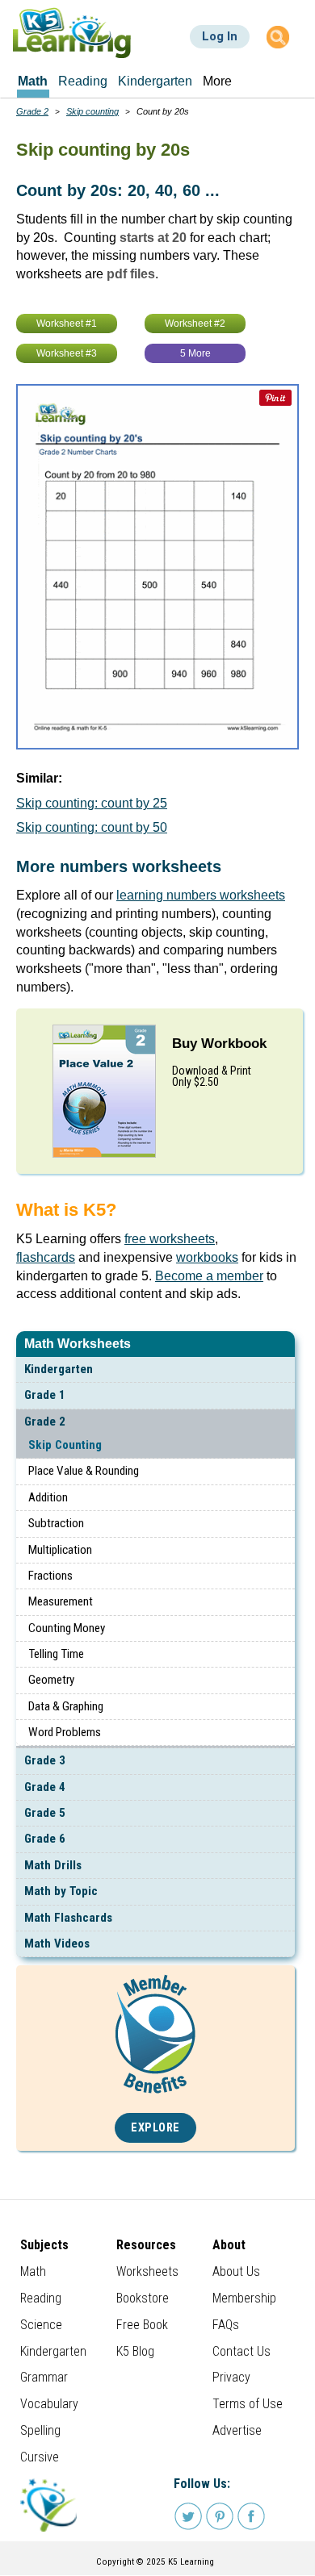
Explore (155, 2128)
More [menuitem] (217, 81)
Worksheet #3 (67, 353)
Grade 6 (45, 1839)
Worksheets (147, 2271)
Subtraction (56, 1523)
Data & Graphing (66, 1706)
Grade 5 (45, 1813)
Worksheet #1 (67, 324)
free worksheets (170, 1239)
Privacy (231, 2377)
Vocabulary (49, 2404)
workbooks (207, 1257)
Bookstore (143, 2298)
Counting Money (67, 1628)
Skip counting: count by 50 (92, 827)
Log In (220, 36)
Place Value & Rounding (84, 1471)
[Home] (72, 33)
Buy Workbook (219, 1044)
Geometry (51, 1680)
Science (41, 2325)
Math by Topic (61, 1891)
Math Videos (57, 1943)
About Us (236, 2271)
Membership (244, 2298)
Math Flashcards (68, 1918)
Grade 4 (45, 1787)
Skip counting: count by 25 (92, 803)
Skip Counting (65, 1445)
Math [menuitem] (33, 81)
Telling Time (56, 1654)
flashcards (46, 1257)
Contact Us (241, 2351)
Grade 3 (45, 1760)
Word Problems (65, 1732)
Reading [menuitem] (83, 81)
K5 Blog (135, 2351)
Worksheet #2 (195, 324)
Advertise (237, 2430)
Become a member (209, 1276)
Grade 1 (45, 1395)
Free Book (142, 2325)
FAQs (226, 2325)
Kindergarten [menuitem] (155, 81)
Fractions (50, 1576)
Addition (48, 1497)
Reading (41, 2298)
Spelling (40, 2430)
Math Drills (53, 1865)
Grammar (44, 2377)
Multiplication (60, 1550)
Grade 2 (45, 1422)
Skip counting (92, 111)
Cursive (40, 2457)
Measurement (61, 1601)
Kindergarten (59, 1369)
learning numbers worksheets (201, 895)
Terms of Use (248, 2404)
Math (33, 2271)
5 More (195, 353)
